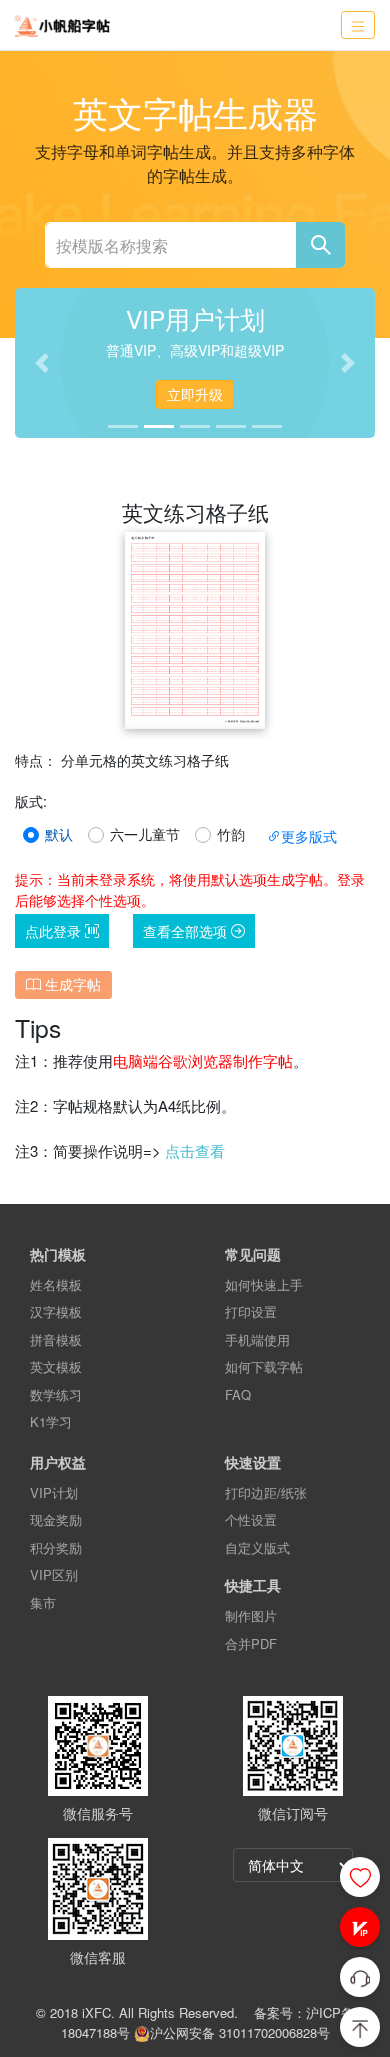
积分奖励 (56, 1547)
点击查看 (195, 1150)
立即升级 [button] (195, 394)
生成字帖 (71, 984)
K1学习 (51, 1421)
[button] (360, 1927)
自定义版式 (257, 1547)
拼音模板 (56, 1339)
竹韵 (231, 834)
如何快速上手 (264, 1284)
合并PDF (251, 1643)
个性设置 (251, 1519)
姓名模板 (56, 1284)
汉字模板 (56, 1311)
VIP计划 (54, 1492)
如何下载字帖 (264, 1366)
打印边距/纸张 (266, 1492)
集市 (43, 1602)
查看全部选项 (187, 931)
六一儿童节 (145, 834)
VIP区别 (54, 1574)
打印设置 (251, 1311)
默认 (59, 834)
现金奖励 (56, 1519)
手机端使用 (257, 1339)
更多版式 (309, 836)
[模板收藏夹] (360, 1877)
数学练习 (56, 1394)
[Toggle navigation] (358, 25)
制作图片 (251, 1615)
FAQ (238, 1394)
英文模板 (56, 1366)
